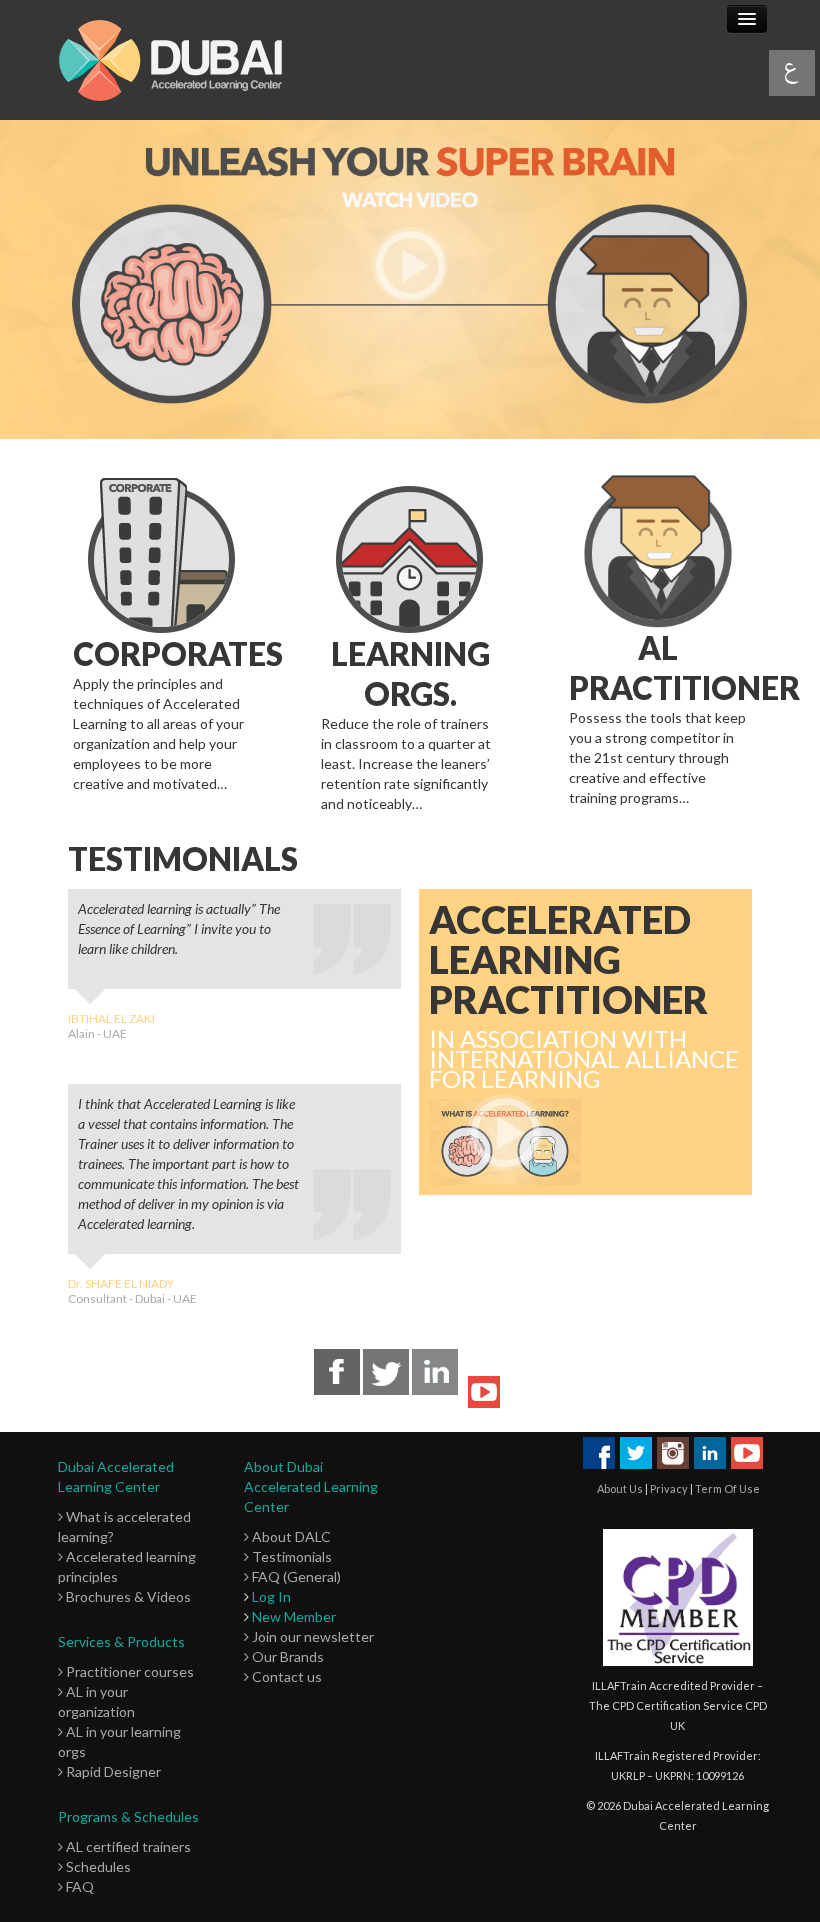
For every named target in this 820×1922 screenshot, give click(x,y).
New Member (294, 1616)
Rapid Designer (112, 1771)
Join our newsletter (311, 1636)
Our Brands (286, 1656)
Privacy (669, 1488)
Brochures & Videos (127, 1596)
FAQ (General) (295, 1576)
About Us (620, 1488)
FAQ (78, 1886)
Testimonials (290, 1556)
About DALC (290, 1536)
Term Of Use (727, 1488)
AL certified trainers (127, 1846)
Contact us (285, 1676)
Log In (271, 1596)
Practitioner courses (128, 1671)
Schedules (97, 1866)
